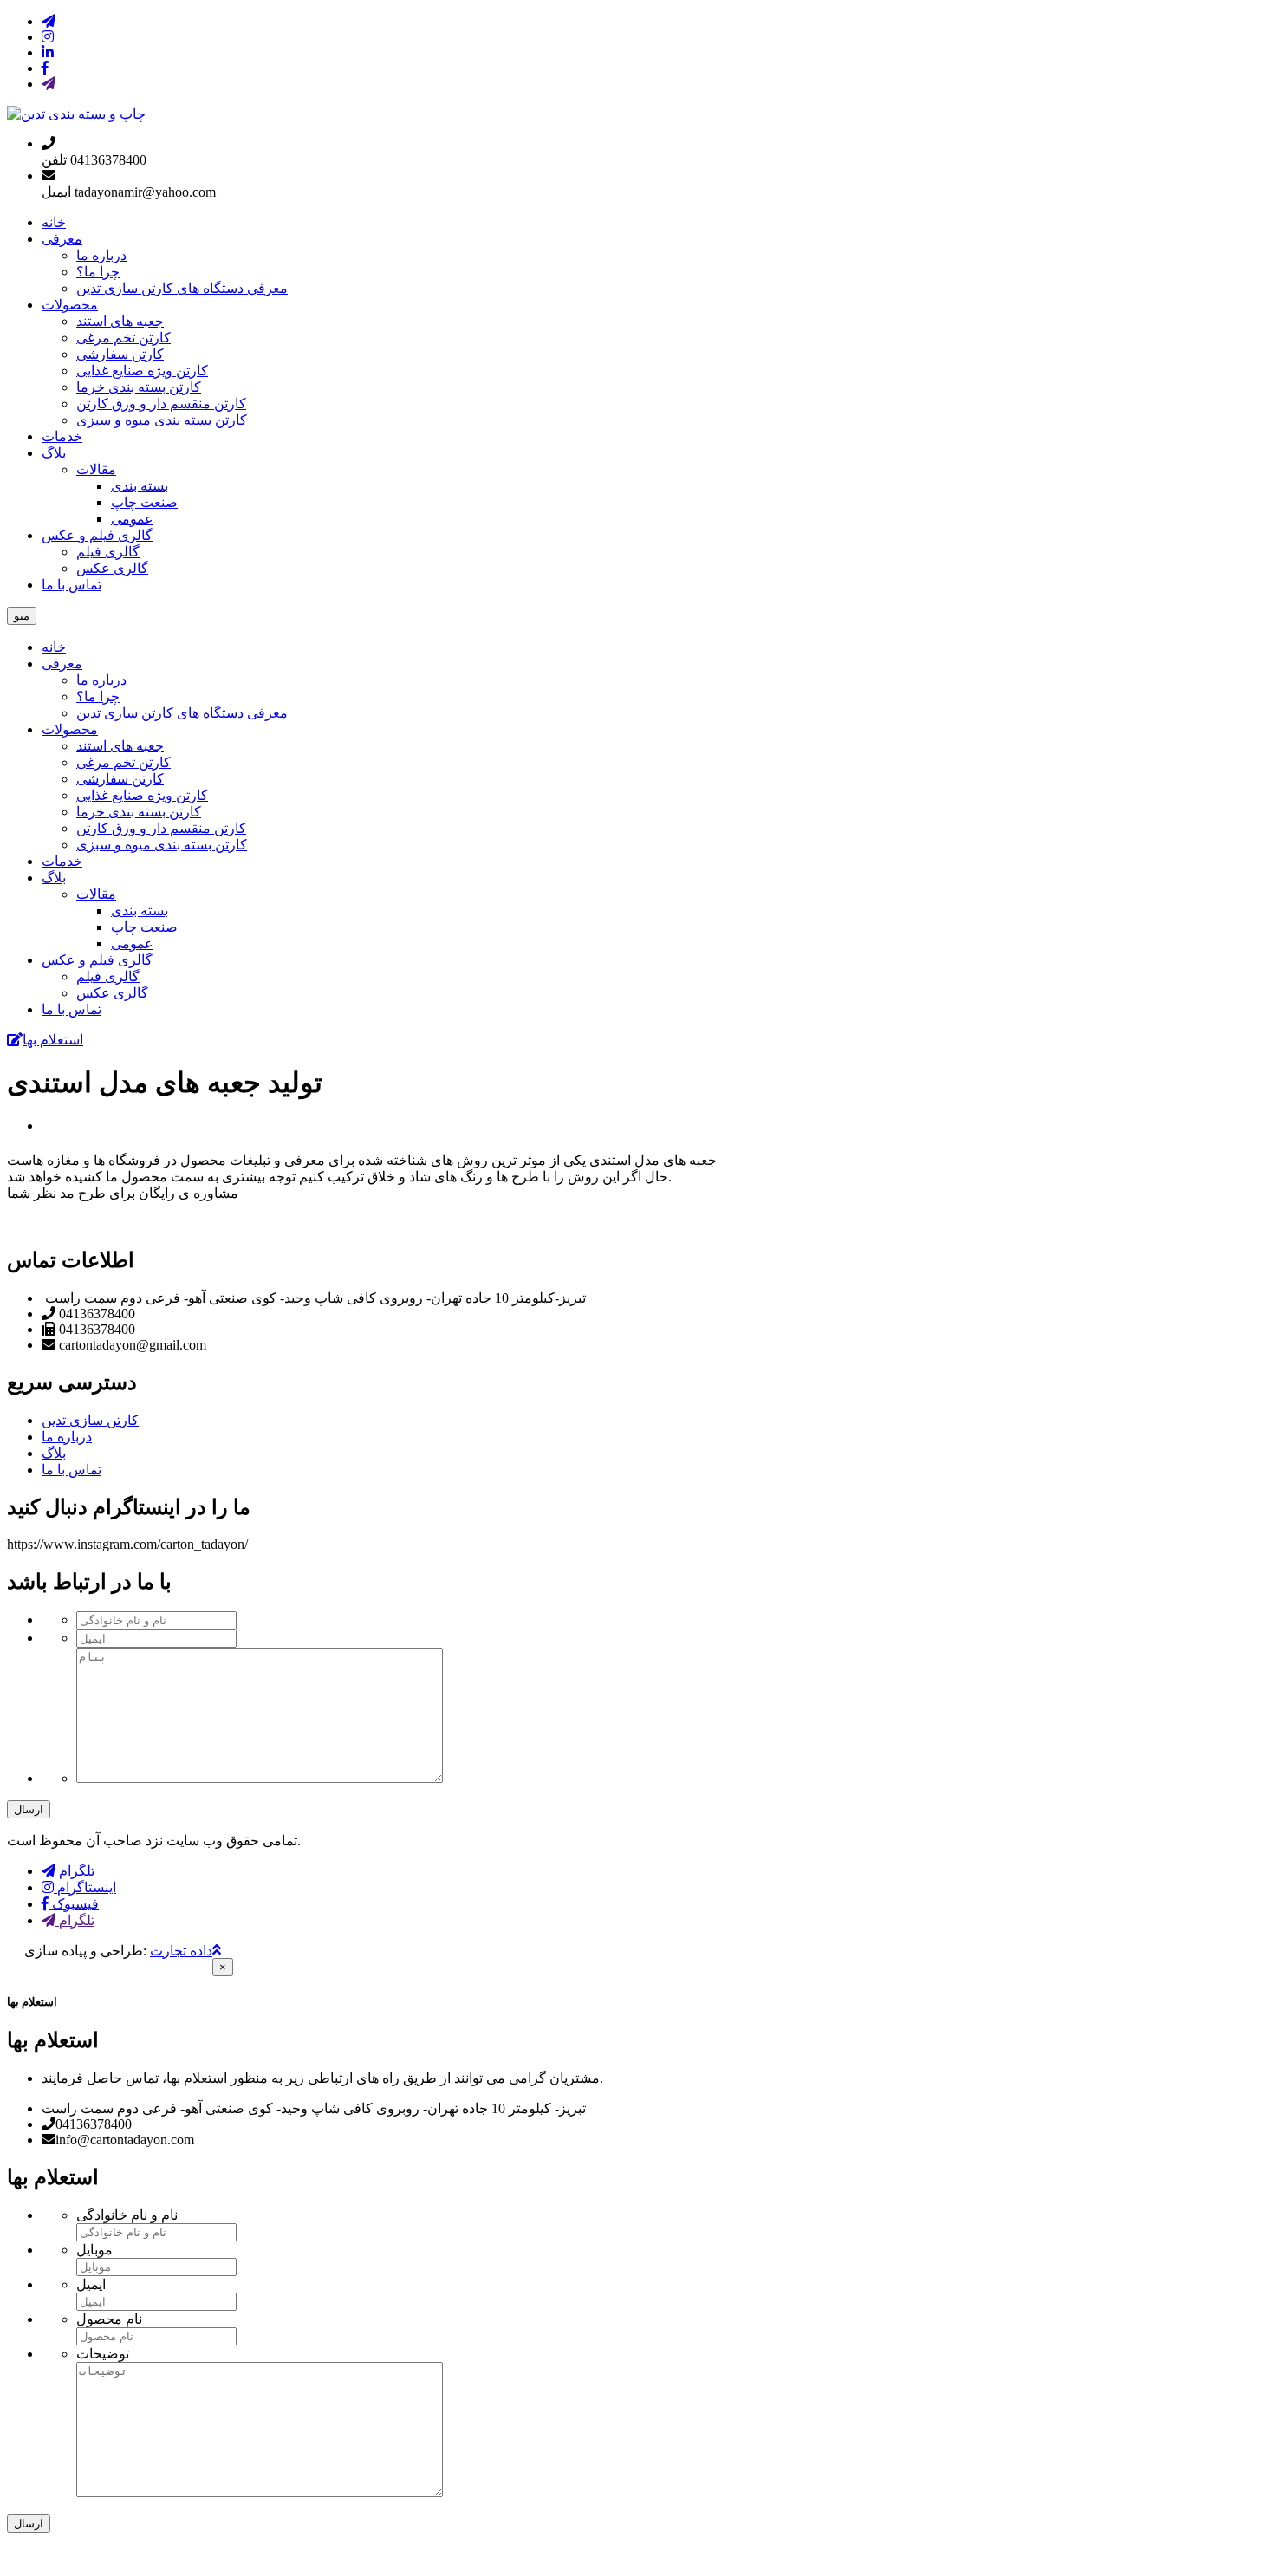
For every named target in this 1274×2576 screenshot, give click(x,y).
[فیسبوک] (45, 68)
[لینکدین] (48, 52)
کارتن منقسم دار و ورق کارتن (161, 403)
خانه (54, 222)
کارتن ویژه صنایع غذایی (142, 371)
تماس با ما (71, 585)
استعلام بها (53, 1040)
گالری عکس (112, 568)
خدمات (62, 436)
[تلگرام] (49, 21)
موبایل (94, 2250)
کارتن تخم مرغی (123, 338)
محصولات (70, 305)
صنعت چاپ (144, 502)
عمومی (132, 519)
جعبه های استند (120, 321)
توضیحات (103, 2354)
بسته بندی (140, 486)
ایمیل (91, 2284)
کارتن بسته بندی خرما (139, 387)
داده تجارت (181, 1951)
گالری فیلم (108, 552)
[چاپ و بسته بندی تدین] (76, 114)
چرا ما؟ (98, 272)
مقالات (96, 469)
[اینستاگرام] (48, 37)
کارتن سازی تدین (90, 1420)
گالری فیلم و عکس (97, 535)
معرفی (62, 239)
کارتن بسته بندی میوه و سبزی (162, 420)
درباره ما (101, 255)
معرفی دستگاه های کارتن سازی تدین (182, 288)
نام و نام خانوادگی (127, 2215)
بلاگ (54, 453)
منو (22, 616)
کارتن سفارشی (120, 354)
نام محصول (109, 2319)
